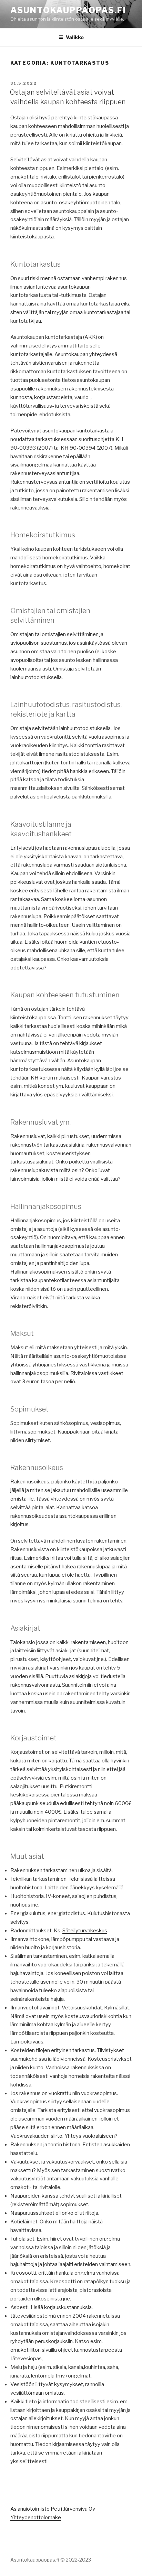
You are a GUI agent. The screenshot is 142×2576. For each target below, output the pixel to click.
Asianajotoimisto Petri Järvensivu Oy (53, 2509)
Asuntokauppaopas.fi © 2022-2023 (51, 2560)
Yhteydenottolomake (36, 2518)
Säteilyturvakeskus (85, 1931)
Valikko (75, 37)
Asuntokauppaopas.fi (68, 10)
